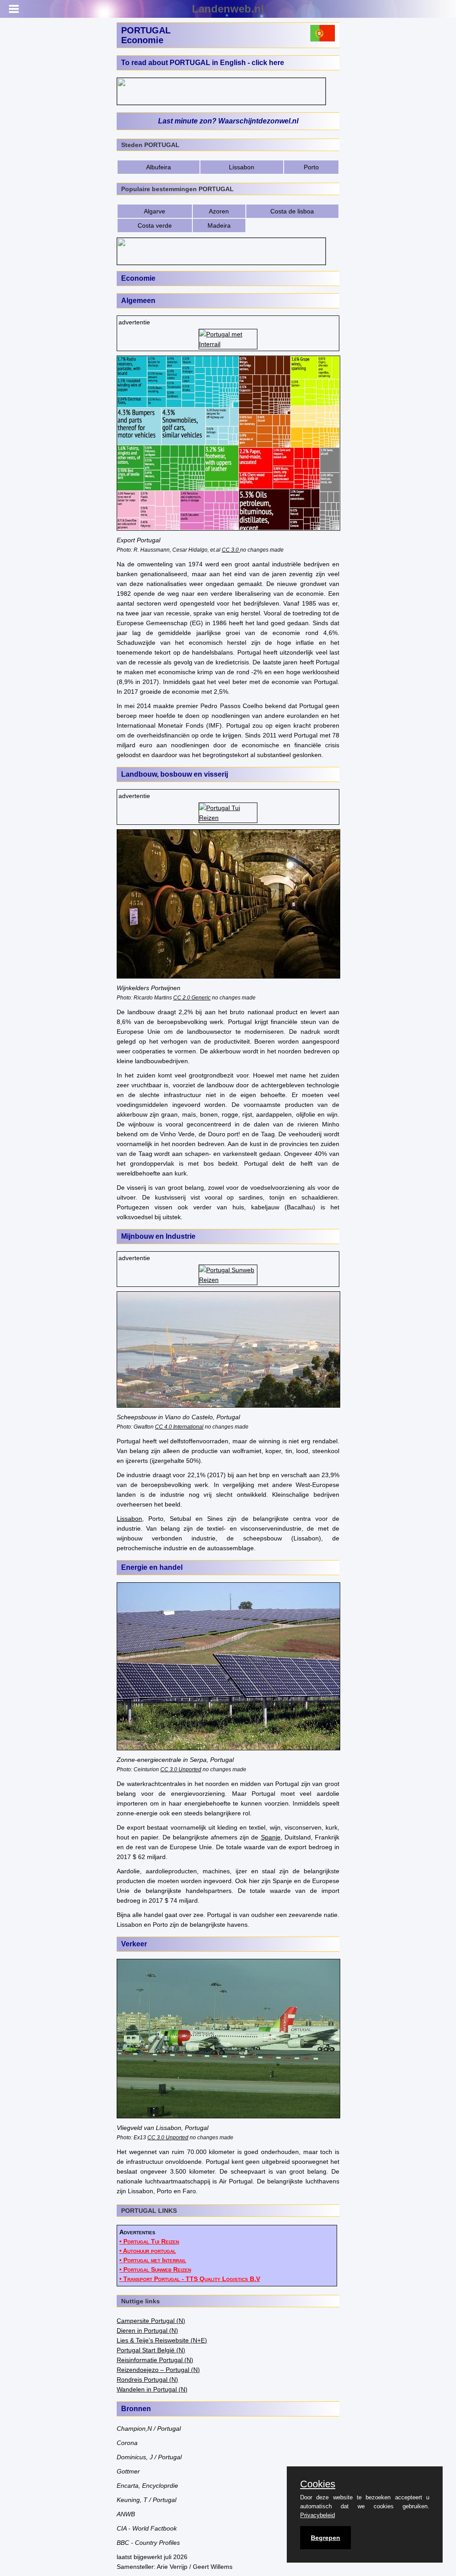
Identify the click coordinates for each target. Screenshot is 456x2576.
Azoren (219, 211)
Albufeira (159, 167)
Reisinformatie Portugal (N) (155, 2360)
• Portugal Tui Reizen (149, 2241)
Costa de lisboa (292, 211)
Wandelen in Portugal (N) (152, 2389)
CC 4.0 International (179, 1427)
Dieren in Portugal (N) (147, 2330)
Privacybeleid (318, 2515)
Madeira (219, 225)
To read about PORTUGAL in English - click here (203, 63)
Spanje (271, 1837)
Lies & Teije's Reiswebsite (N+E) (162, 2340)
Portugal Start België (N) (151, 2350)
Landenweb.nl (228, 9)
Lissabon (242, 167)
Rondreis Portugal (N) (147, 2379)
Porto (311, 167)
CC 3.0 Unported (181, 1769)
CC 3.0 (231, 550)
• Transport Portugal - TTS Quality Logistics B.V (190, 2279)
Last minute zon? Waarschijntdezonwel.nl (228, 121)
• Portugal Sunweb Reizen (155, 2269)
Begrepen (326, 2538)
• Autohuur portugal (148, 2251)
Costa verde (155, 225)
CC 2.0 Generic (192, 997)
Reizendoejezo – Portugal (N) (158, 2370)
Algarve (155, 211)
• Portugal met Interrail (153, 2260)
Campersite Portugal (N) (151, 2321)
